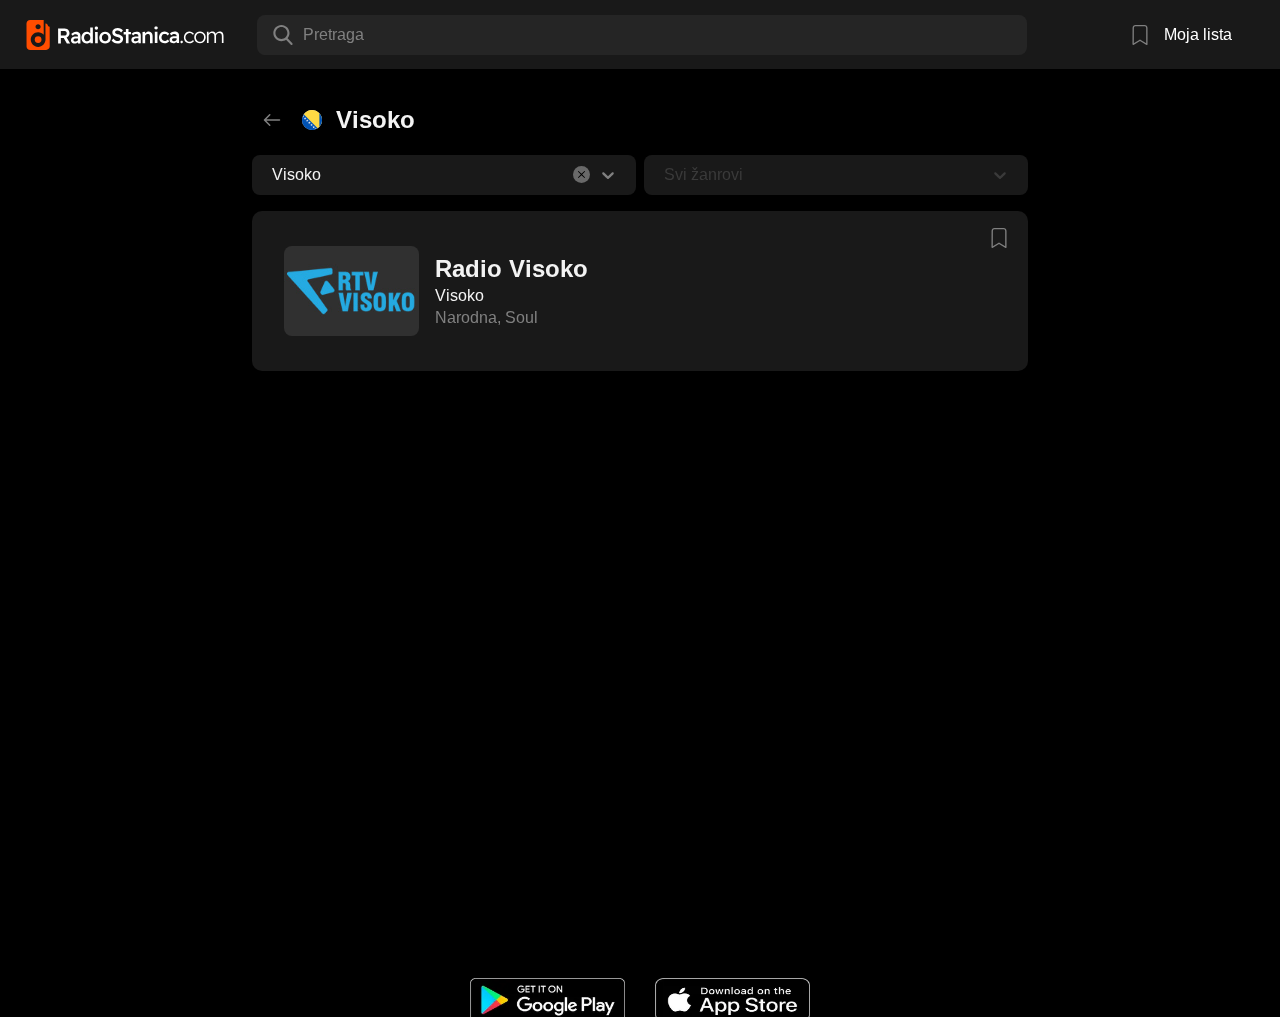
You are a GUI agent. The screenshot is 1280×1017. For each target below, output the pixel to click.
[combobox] (305, 35)
